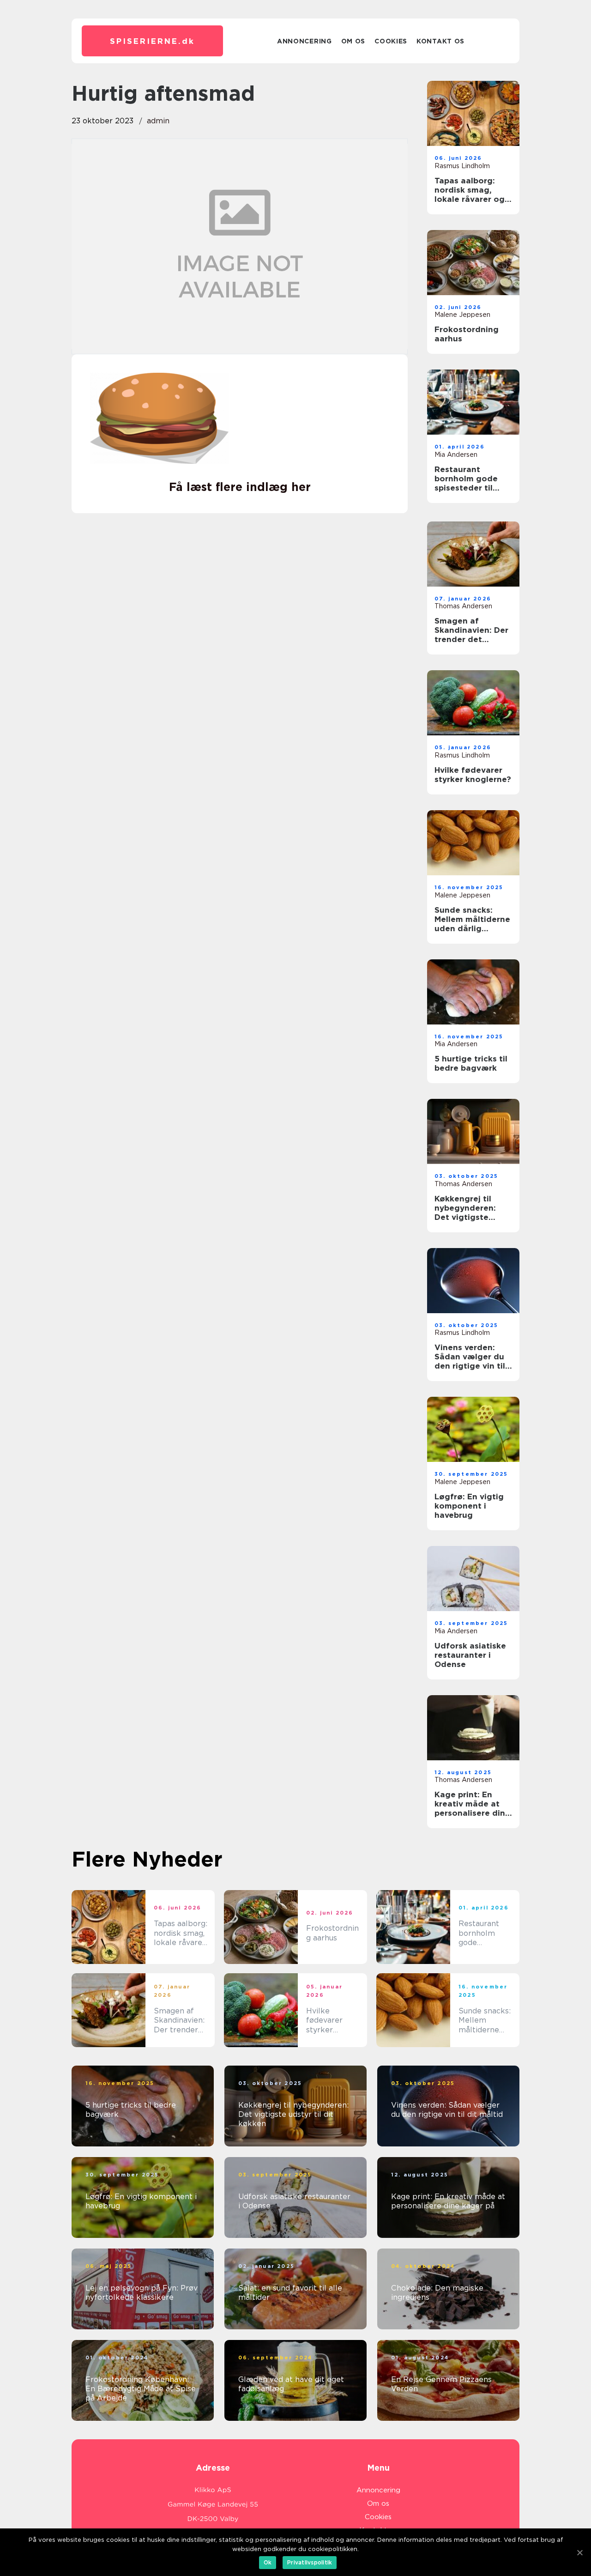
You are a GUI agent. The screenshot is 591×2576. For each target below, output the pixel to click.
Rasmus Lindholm (462, 166)
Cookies (391, 41)
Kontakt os (440, 41)
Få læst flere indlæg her (240, 487)
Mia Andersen (456, 455)
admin (158, 121)
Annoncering (305, 41)
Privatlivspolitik (310, 2562)
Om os (353, 41)
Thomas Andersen (463, 606)
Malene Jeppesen (462, 315)
